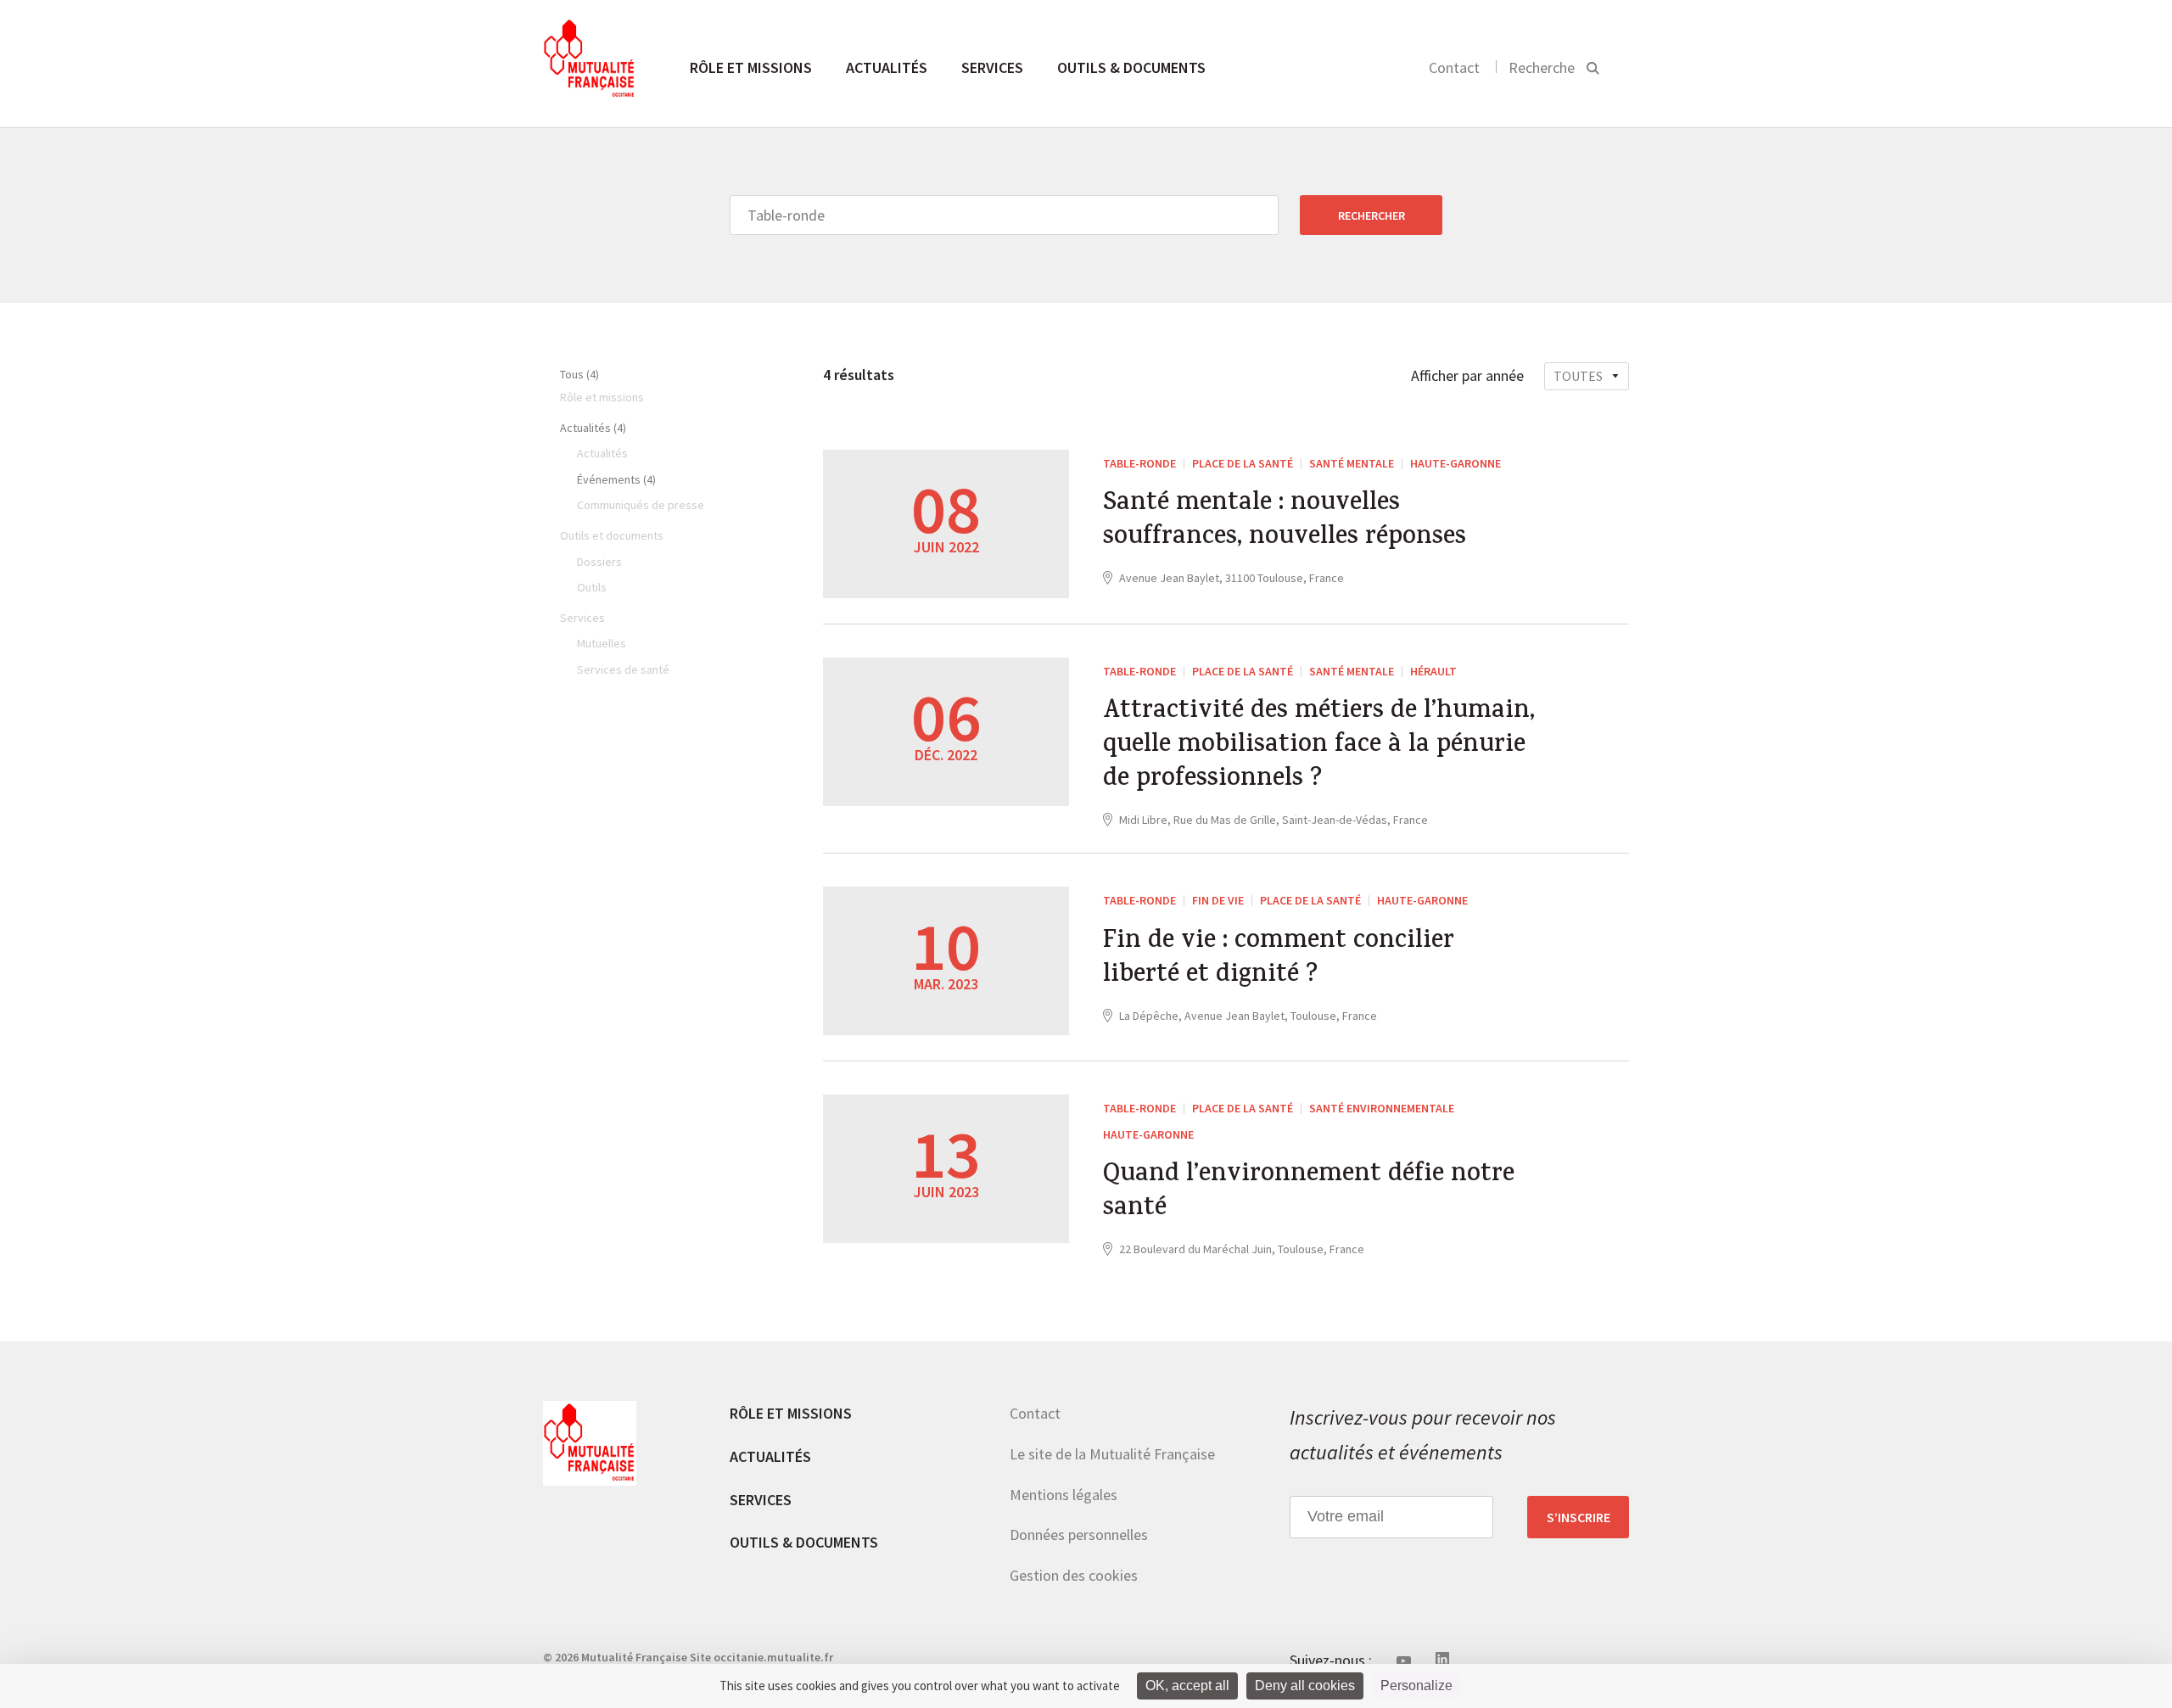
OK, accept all (1187, 1686)
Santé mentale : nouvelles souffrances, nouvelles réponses (1285, 522)
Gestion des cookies (1074, 1575)
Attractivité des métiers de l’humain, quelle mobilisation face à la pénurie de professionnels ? (1319, 747)
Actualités (887, 67)
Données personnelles (1079, 1534)
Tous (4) (579, 374)
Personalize (1416, 1686)
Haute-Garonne (1455, 463)
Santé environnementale (1382, 1108)
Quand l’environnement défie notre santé (1309, 1193)
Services (992, 67)
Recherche (1542, 67)
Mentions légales (1064, 1495)
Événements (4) (616, 479)
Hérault (1433, 671)
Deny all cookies (1305, 1686)
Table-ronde (1139, 463)
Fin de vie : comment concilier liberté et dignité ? (1279, 960)
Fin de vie (1218, 900)
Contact (1454, 67)
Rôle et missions (751, 67)
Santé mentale (1352, 463)
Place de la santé (1243, 463)
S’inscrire (1579, 1517)
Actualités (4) (593, 428)
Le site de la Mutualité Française (1112, 1454)
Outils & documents (1131, 67)
